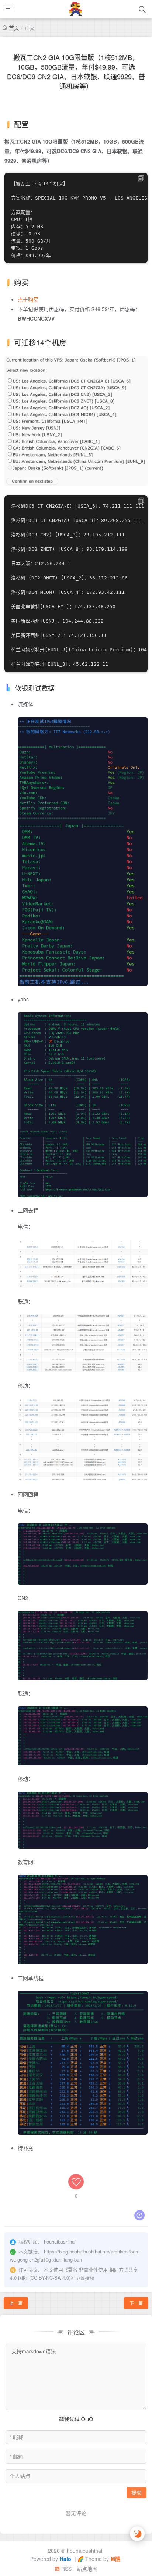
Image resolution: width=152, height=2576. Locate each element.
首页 (14, 28)
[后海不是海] (76, 9)
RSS (66, 2569)
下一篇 (136, 2303)
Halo (65, 2559)
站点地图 (87, 2569)
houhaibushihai (84, 2551)
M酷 (115, 2559)
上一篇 (16, 2303)
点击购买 (28, 299)
